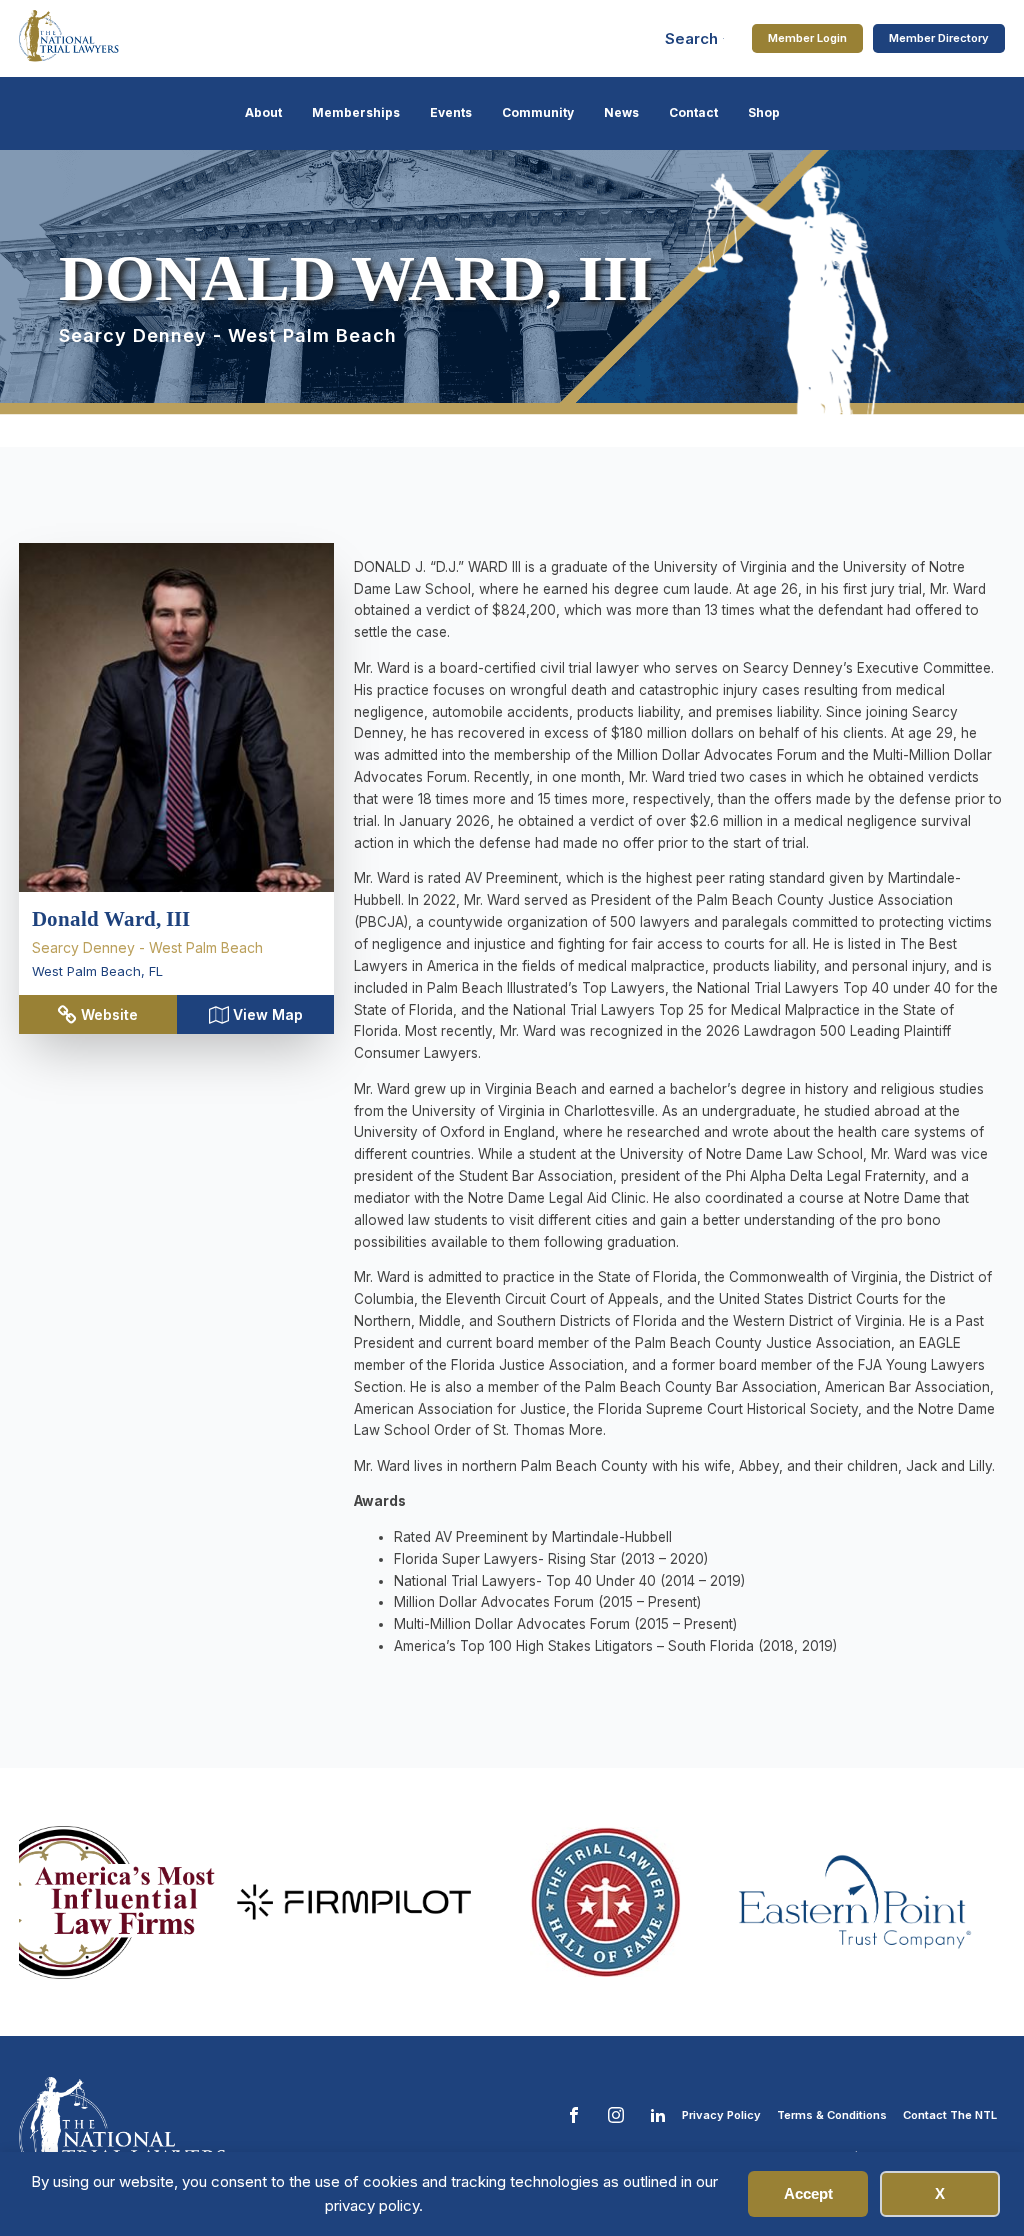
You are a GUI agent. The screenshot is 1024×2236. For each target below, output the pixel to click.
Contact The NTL (950, 2115)
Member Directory (939, 38)
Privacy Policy (721, 2115)
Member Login (807, 38)
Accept (808, 2193)
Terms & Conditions (832, 2115)
